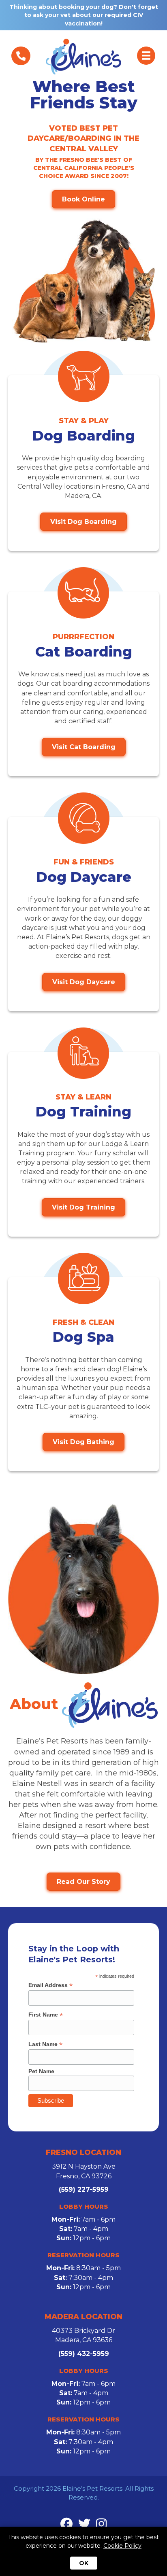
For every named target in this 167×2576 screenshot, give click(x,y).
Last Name (45, 2044)
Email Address (50, 1985)
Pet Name (41, 2071)
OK (84, 2563)
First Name (46, 2015)
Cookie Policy (122, 2546)
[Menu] (21, 56)
